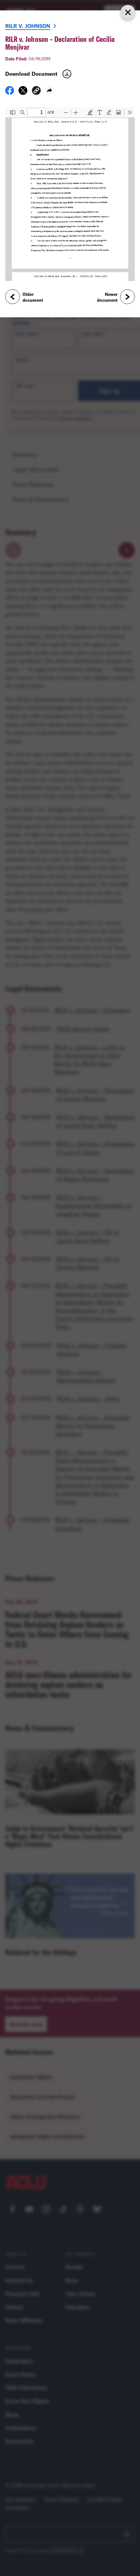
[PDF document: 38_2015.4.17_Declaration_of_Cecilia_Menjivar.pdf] (70, 194)
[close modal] (128, 12)
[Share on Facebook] (10, 93)
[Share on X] (23, 93)
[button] (36, 91)
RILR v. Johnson (28, 26)
